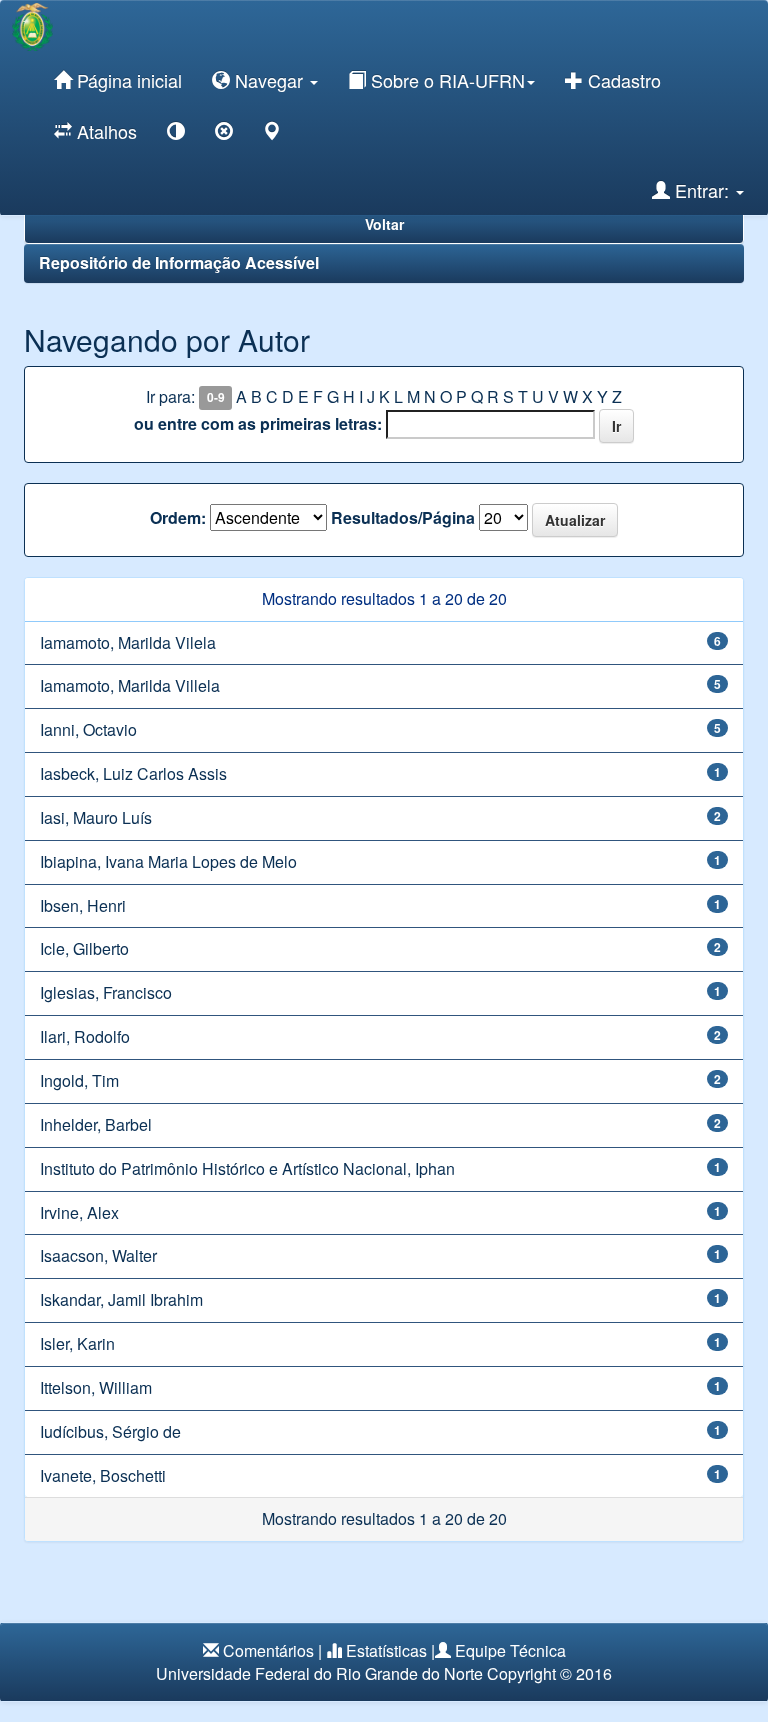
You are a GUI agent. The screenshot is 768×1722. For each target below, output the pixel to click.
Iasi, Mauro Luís (96, 817)
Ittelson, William (96, 1387)
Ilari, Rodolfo (85, 1036)
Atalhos (104, 131)
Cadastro (622, 80)
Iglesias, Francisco (106, 992)
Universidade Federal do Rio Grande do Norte (319, 1673)
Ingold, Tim (79, 1080)
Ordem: (178, 518)
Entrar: (702, 190)
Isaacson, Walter (98, 1255)
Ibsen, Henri (83, 905)
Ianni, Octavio (88, 729)
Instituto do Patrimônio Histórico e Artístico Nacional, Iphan (247, 1168)
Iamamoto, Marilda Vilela (128, 642)
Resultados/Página (403, 518)
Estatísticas (386, 1650)
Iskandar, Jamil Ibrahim (121, 1299)
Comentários (268, 1650)
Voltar (384, 224)
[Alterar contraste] (176, 134)
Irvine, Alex (79, 1212)
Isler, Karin (77, 1343)
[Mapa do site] (272, 134)
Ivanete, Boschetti (103, 1475)
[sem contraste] (224, 134)
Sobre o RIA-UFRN (445, 80)
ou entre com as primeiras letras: (258, 424)
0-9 (216, 398)
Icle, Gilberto (84, 948)
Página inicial (127, 80)
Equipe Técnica (510, 1650)
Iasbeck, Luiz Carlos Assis (133, 773)
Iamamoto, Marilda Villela (130, 685)
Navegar (269, 80)
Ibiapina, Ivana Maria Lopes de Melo (168, 861)
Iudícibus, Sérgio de (110, 1431)
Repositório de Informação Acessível (179, 262)
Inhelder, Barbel (96, 1124)
